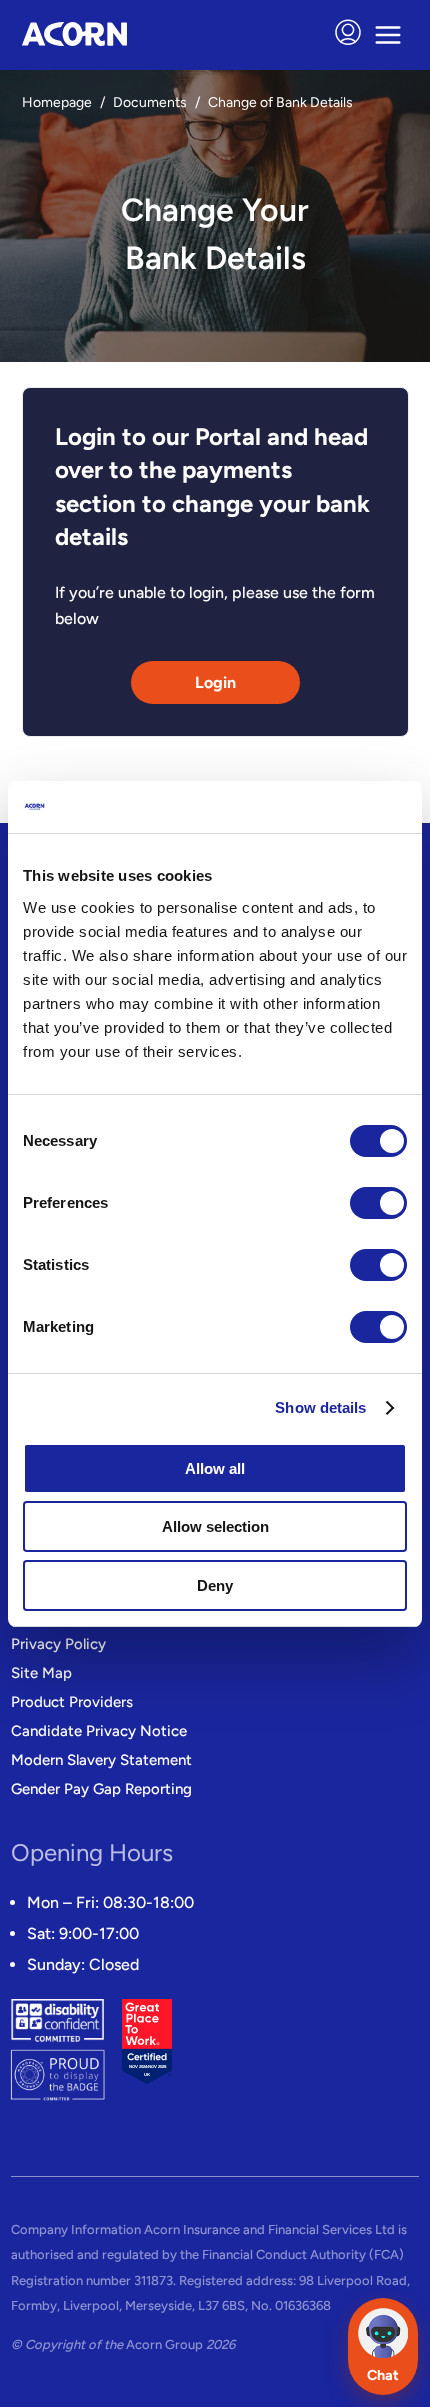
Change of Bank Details (280, 102)
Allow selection (215, 1526)
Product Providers (72, 1702)
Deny (215, 1585)
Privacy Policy (58, 1644)
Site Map (41, 1673)
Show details (320, 1407)
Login (215, 682)
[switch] (375, 1203)
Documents (150, 102)
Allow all (215, 1468)
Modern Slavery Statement (101, 1760)
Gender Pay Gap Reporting (101, 1789)
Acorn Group (164, 2344)
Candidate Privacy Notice (99, 1731)
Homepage (57, 102)
